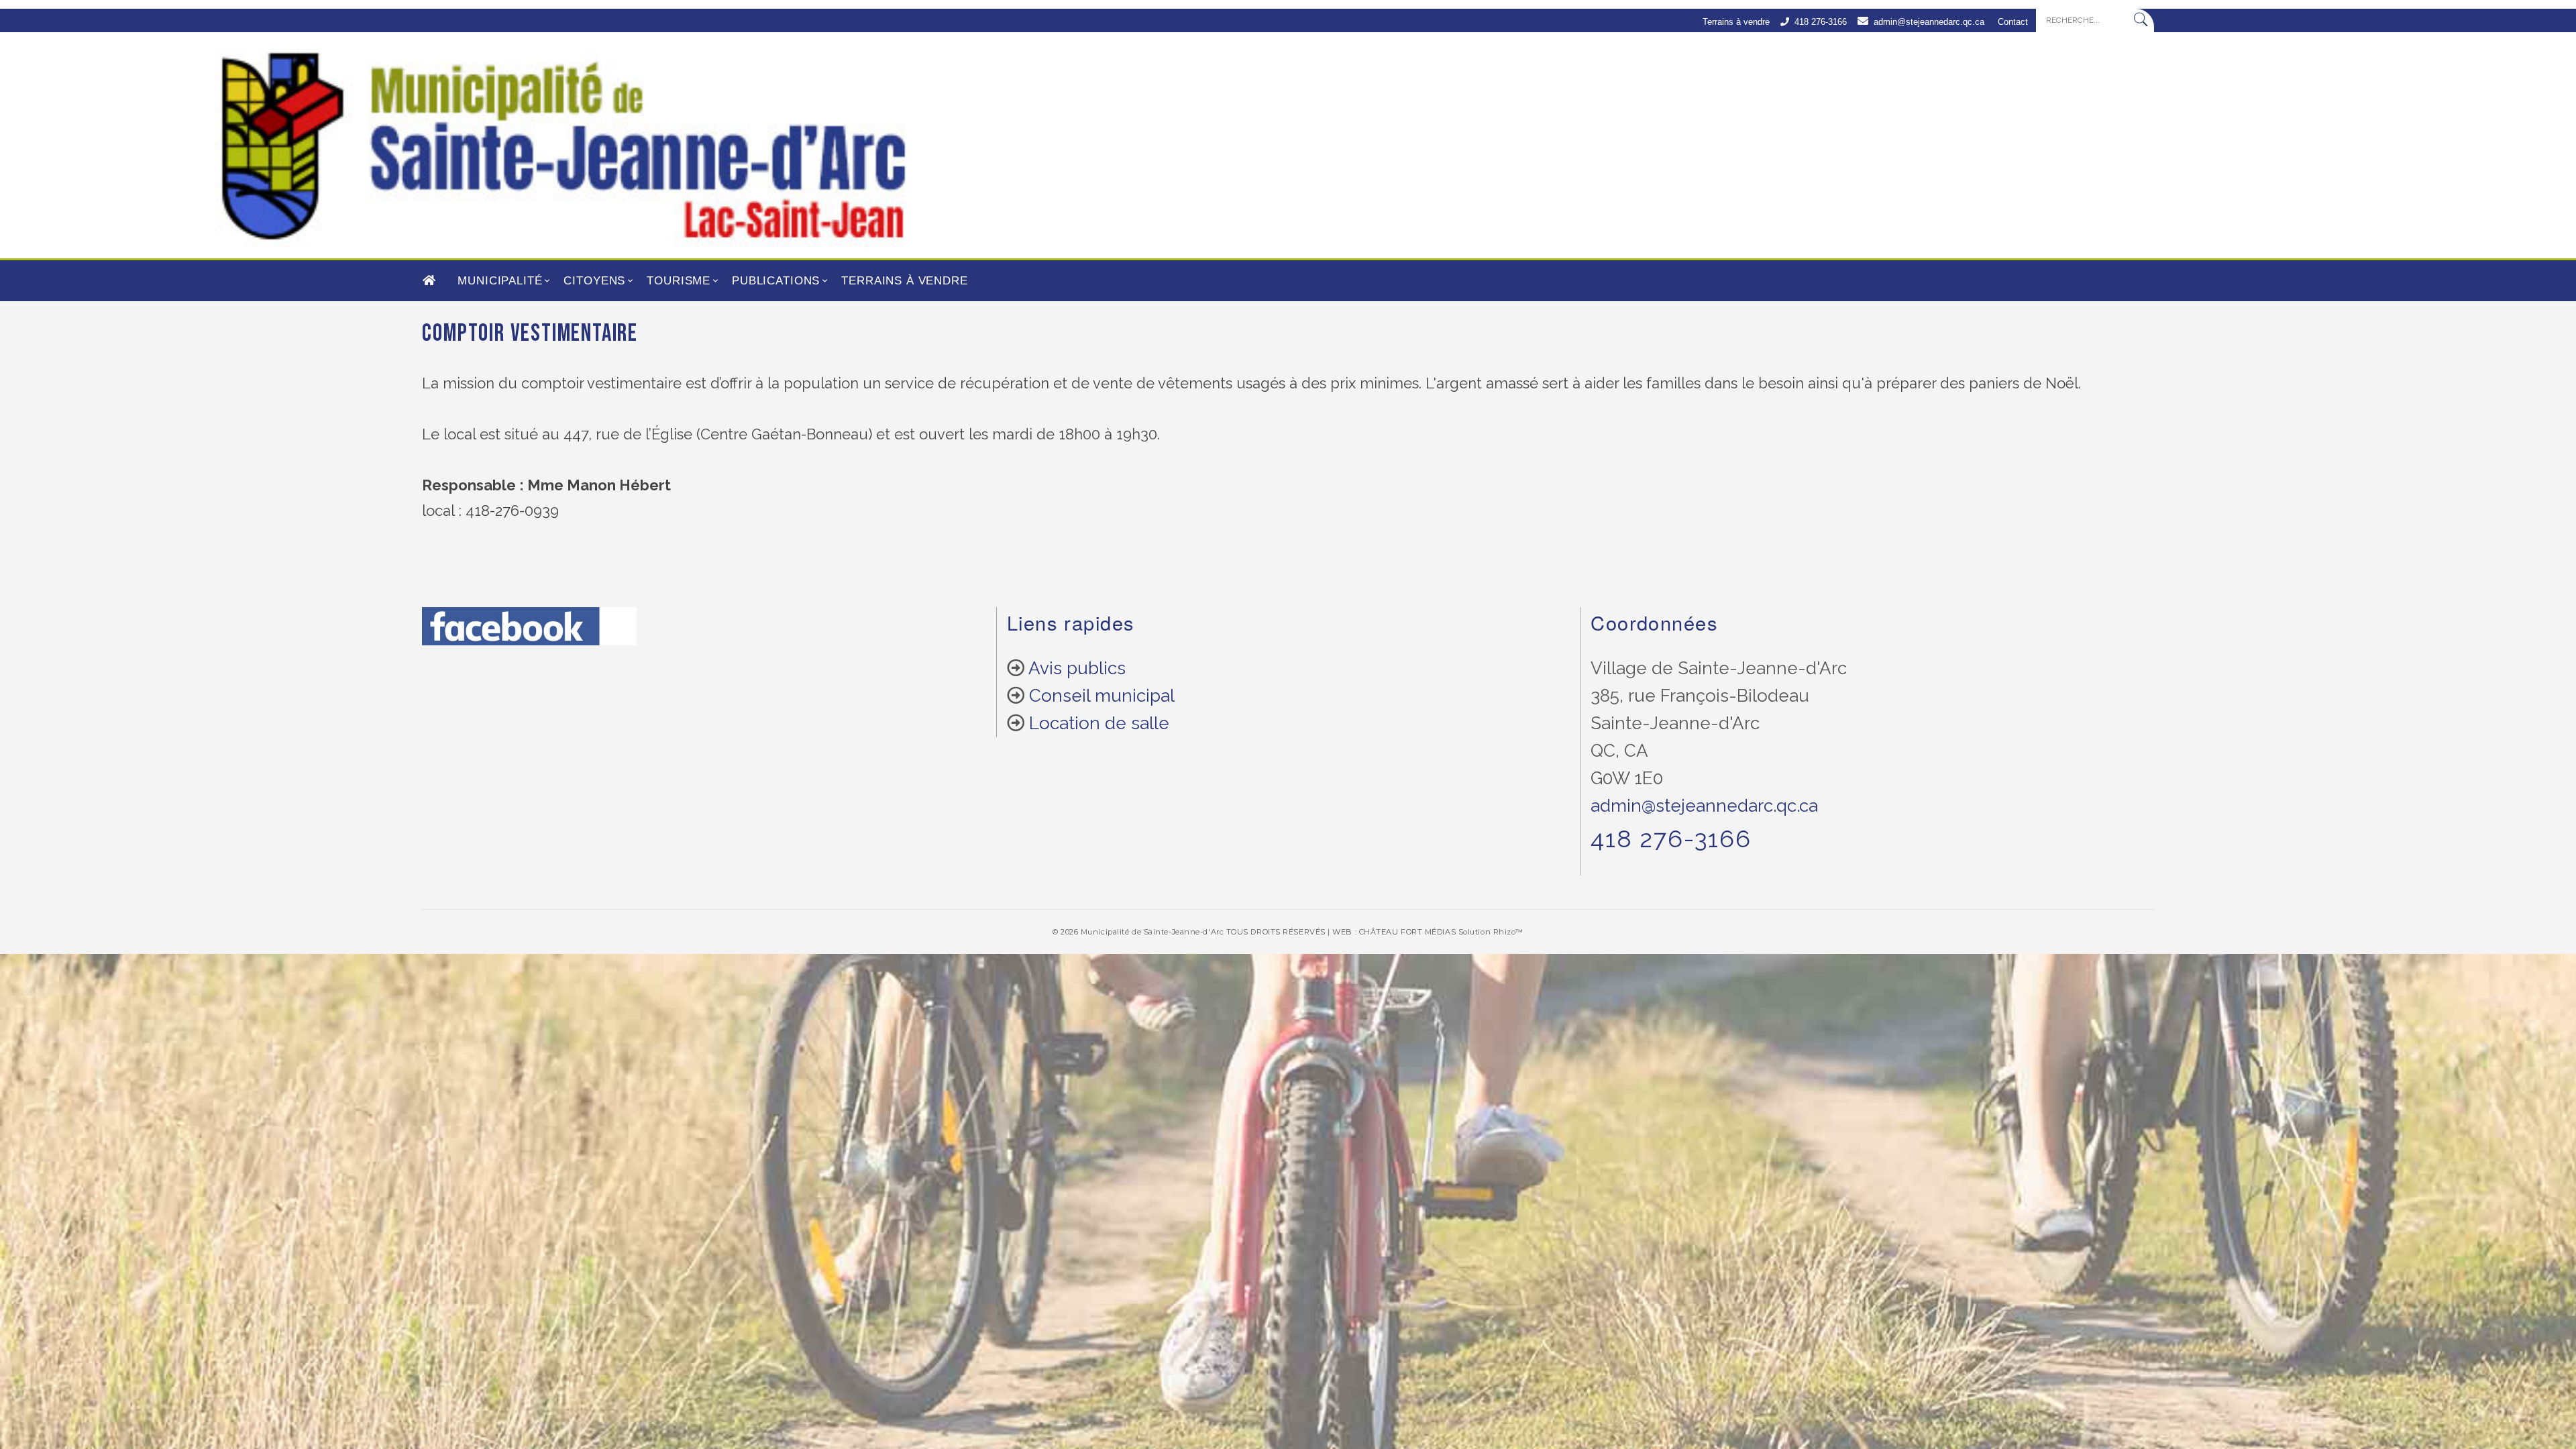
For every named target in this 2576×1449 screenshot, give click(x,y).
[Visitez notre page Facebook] (529, 636)
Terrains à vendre (1736, 22)
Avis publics (1077, 668)
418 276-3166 (1821, 22)
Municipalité (500, 281)
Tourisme (679, 281)
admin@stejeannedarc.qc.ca (1929, 22)
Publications (776, 281)
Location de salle (1099, 723)
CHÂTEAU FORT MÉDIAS (1407, 932)
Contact (2013, 22)
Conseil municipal (1102, 696)
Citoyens (594, 281)
